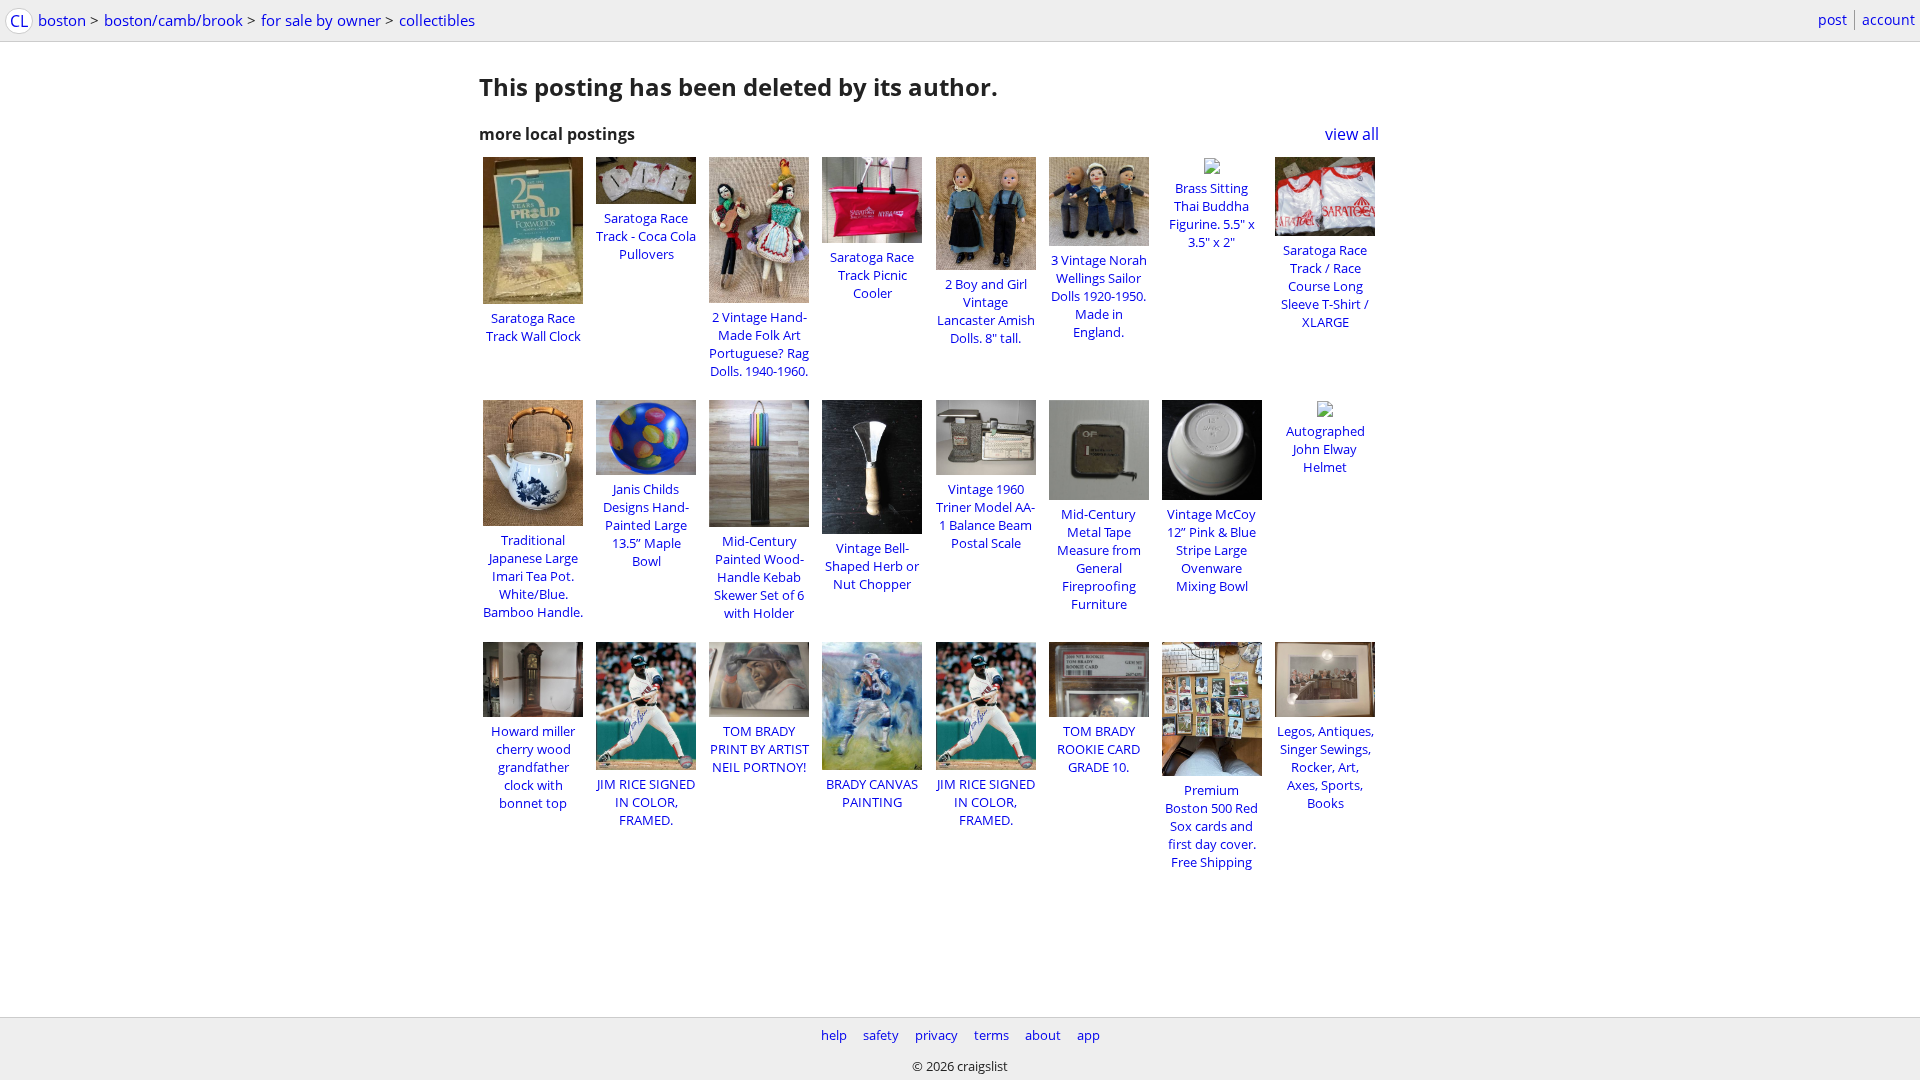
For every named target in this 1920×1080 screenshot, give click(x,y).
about (1043, 1035)
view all (1352, 134)
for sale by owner (321, 20)
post (1832, 19)
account (1888, 19)
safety (881, 1035)
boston (62, 20)
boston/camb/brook (173, 20)
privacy (936, 1035)
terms (991, 1035)
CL (19, 21)
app (1088, 1035)
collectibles (437, 20)
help (834, 1035)
